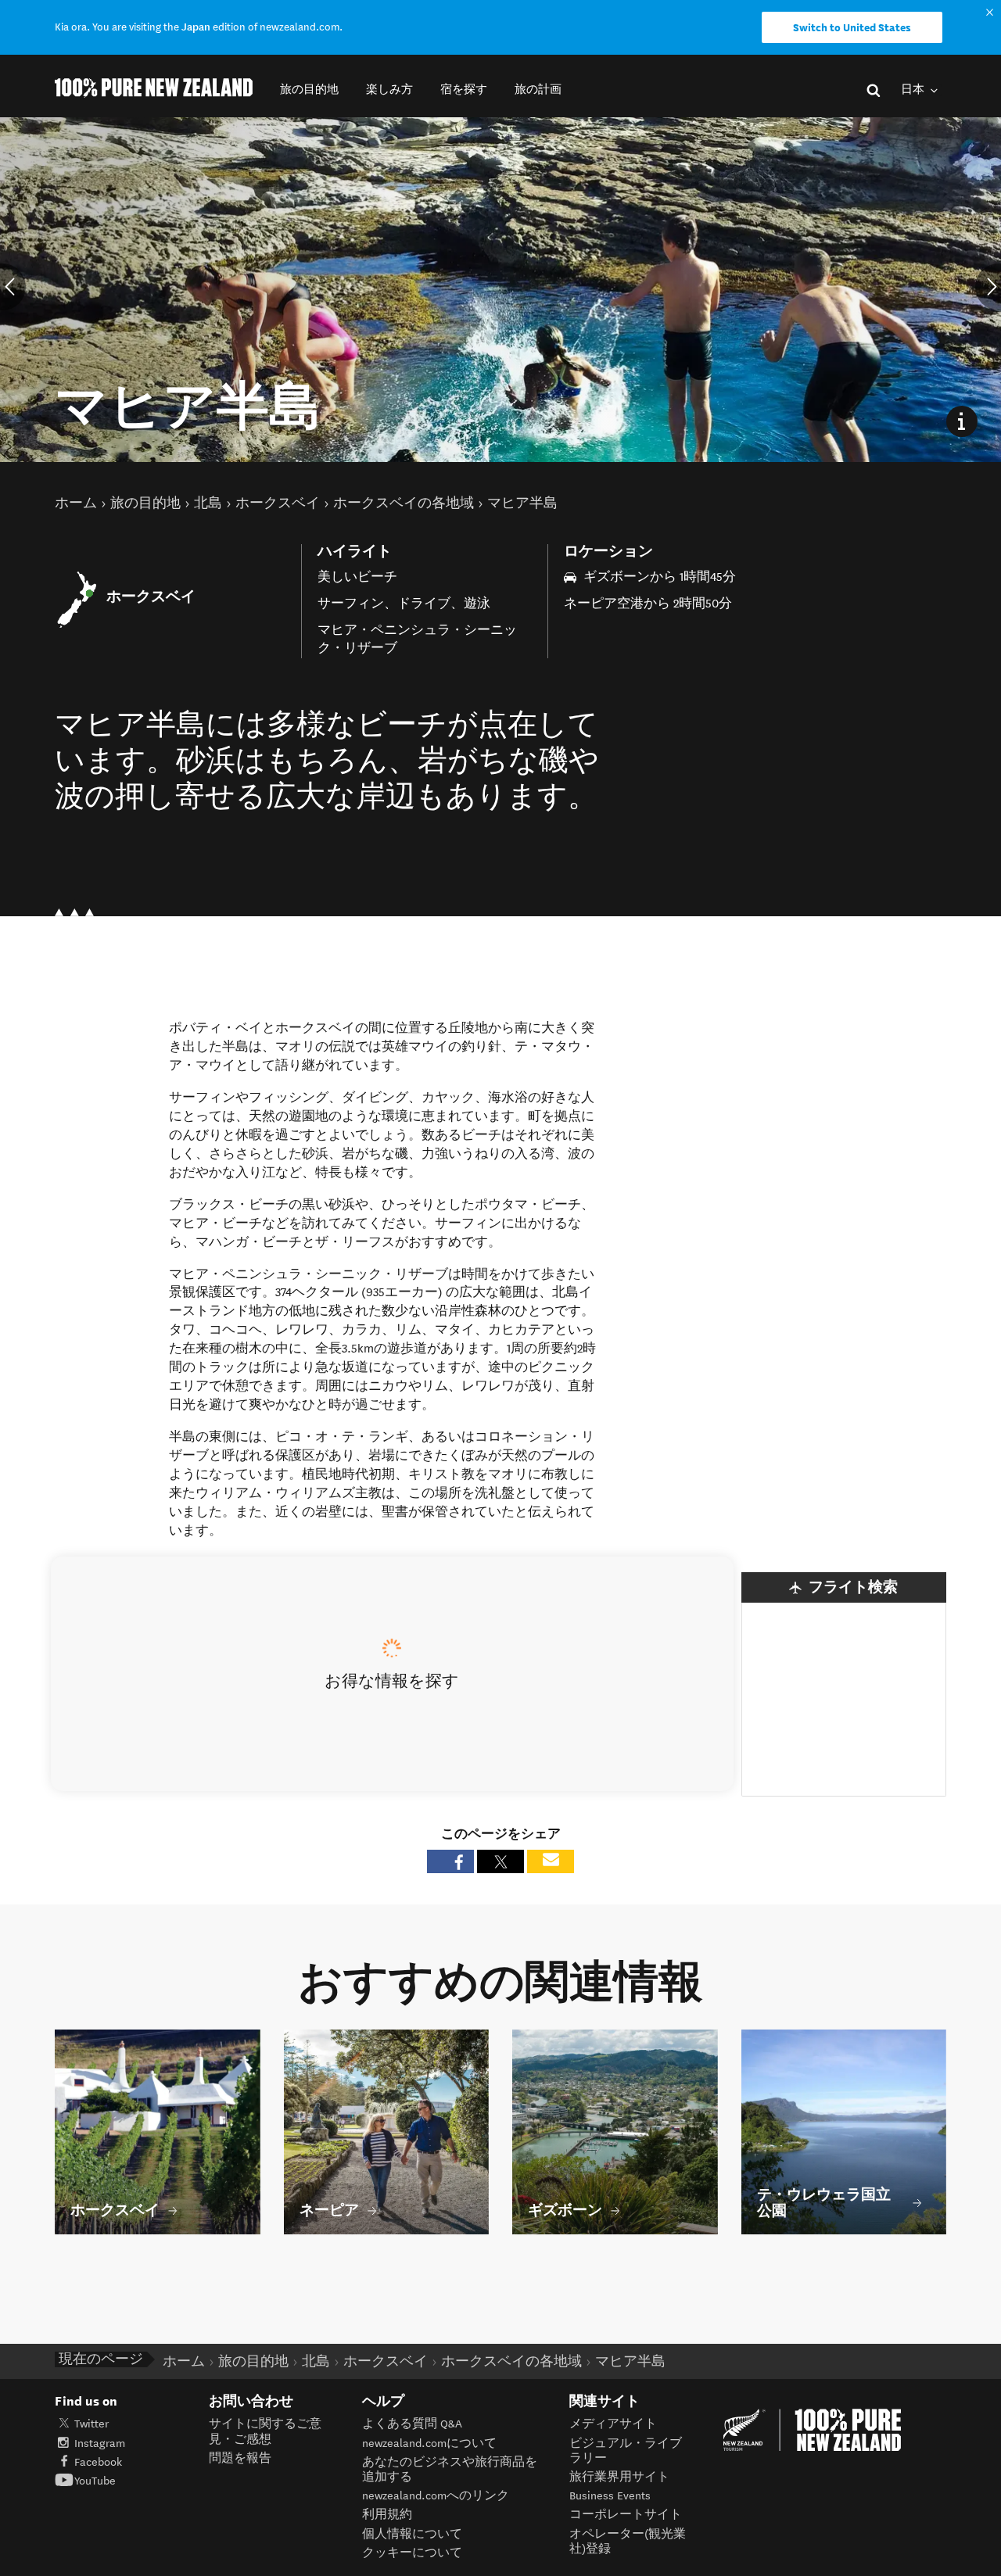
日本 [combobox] (914, 90)
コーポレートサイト (626, 2515)
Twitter (91, 2424)
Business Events (610, 2496)
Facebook (98, 2462)
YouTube (95, 2481)
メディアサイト (613, 2424)
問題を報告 (240, 2458)
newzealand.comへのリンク (436, 2496)
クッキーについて (412, 2553)
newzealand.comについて (429, 2443)
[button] (309, 90)
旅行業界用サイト (619, 2477)
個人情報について (412, 2534)
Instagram (100, 2443)
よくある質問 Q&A (412, 2424)
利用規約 (387, 2515)
